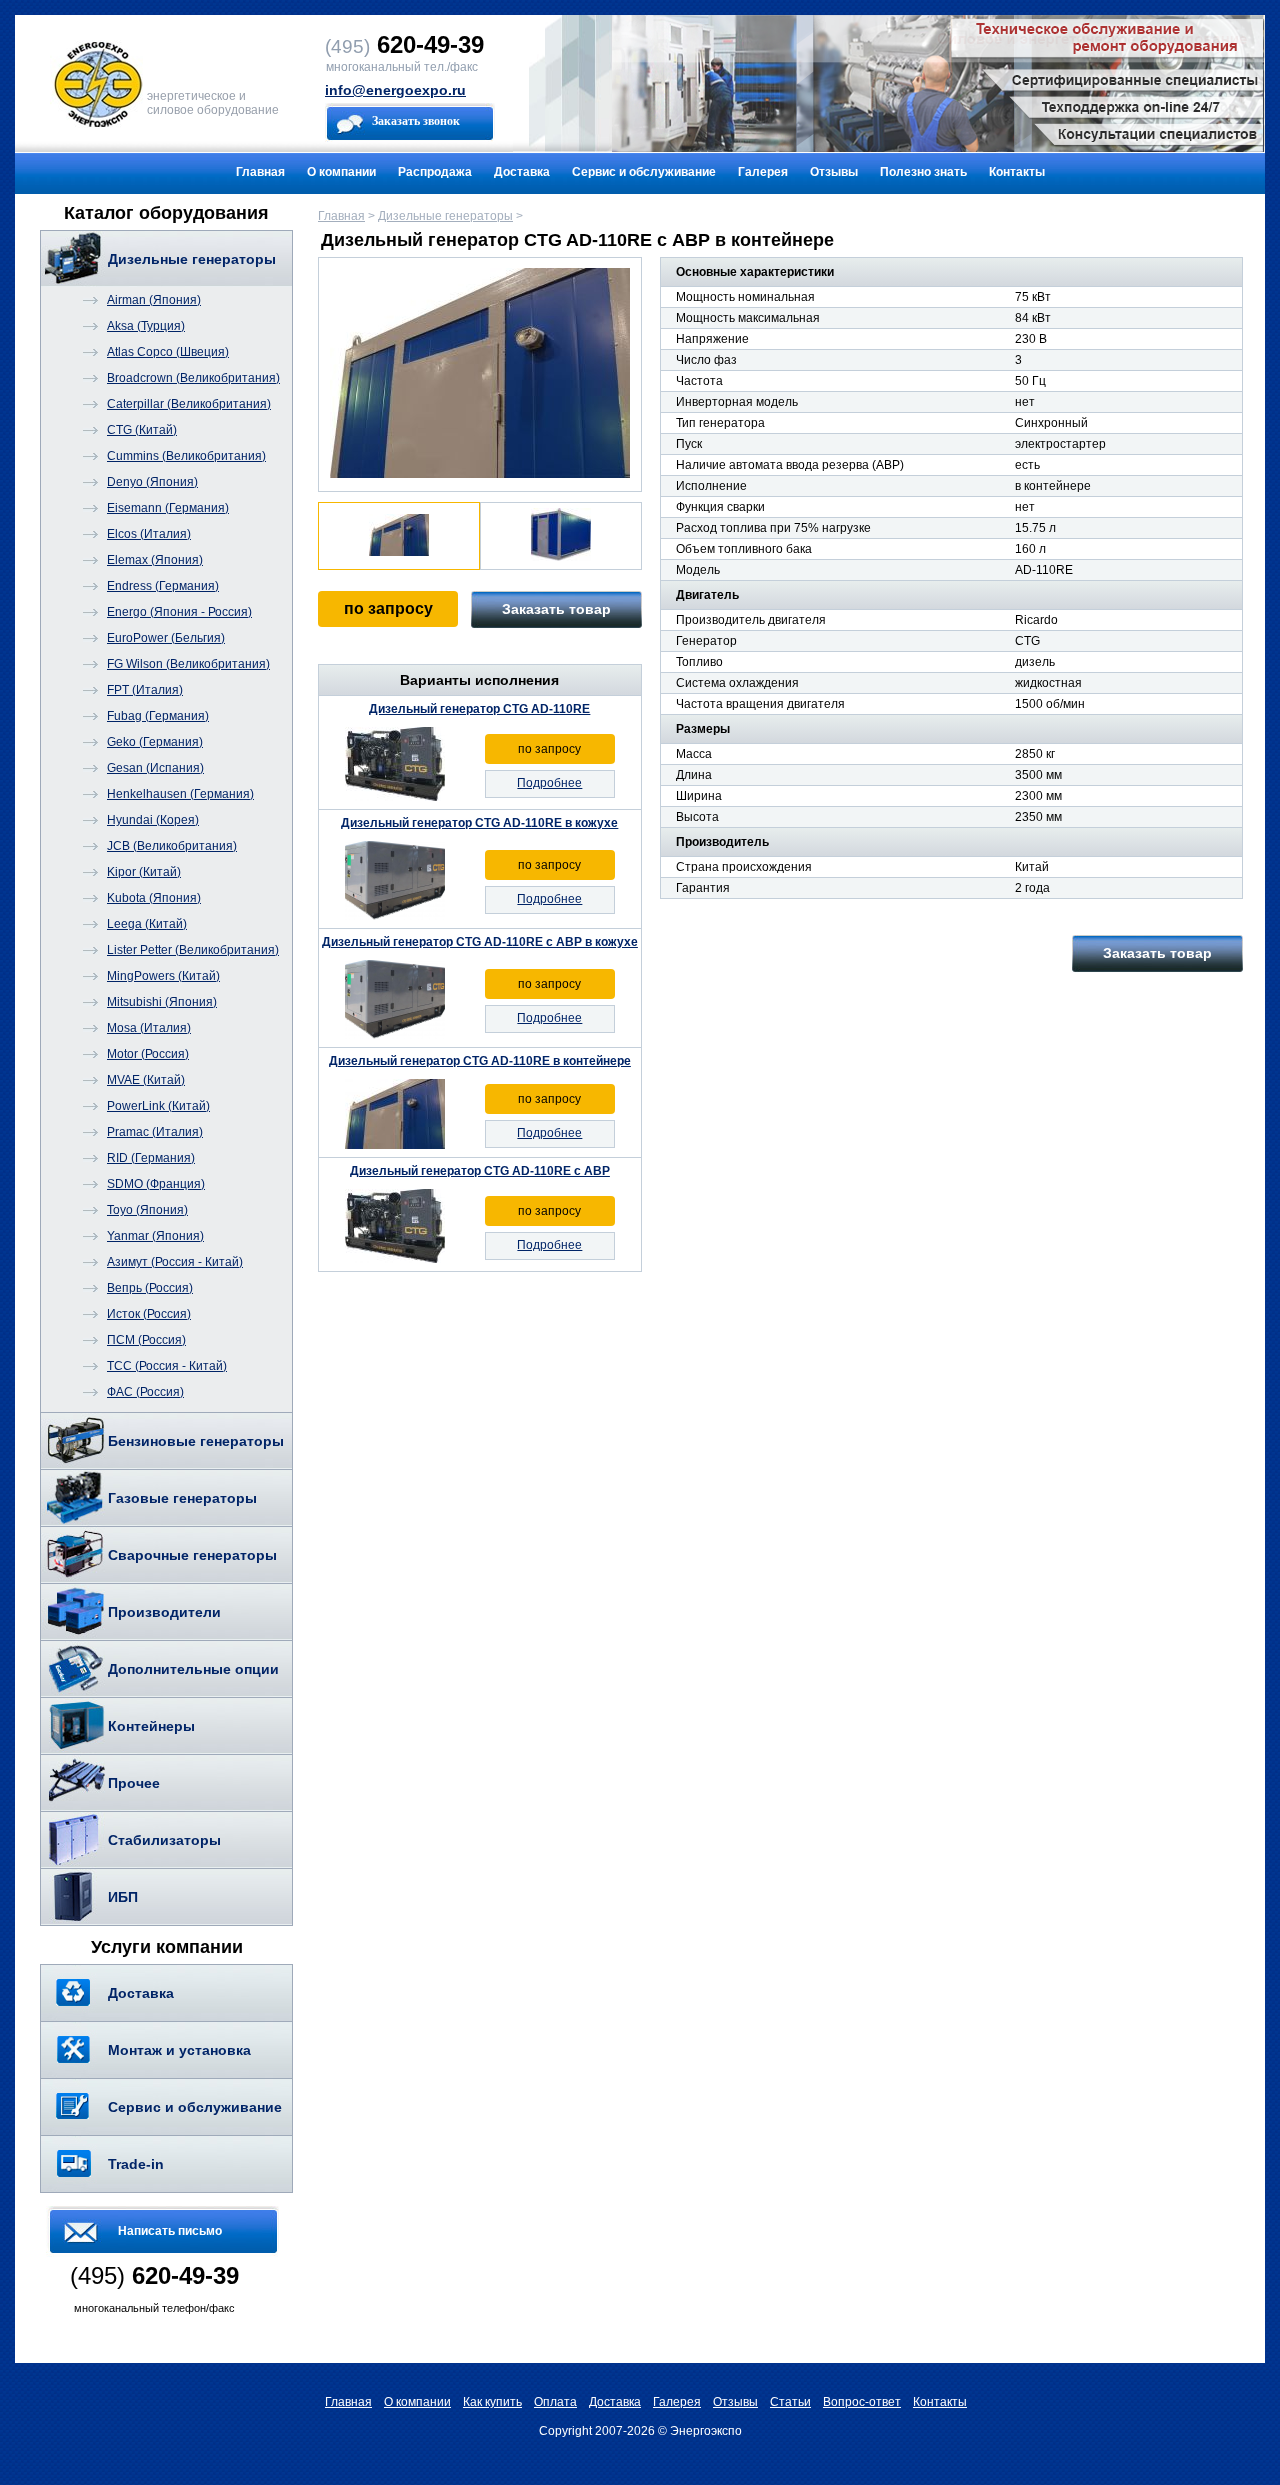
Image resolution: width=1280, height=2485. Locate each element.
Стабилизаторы (164, 1840)
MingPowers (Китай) (163, 976)
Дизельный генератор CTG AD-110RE (479, 709)
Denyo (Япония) (152, 482)
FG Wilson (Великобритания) (188, 664)
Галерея (763, 172)
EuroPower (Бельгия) (166, 638)
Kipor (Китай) (144, 872)
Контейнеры (151, 1726)
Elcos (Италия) (149, 534)
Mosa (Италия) (149, 1028)
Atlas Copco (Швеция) (168, 352)
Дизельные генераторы (192, 259)
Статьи (790, 2402)
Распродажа (435, 172)
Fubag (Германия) (158, 716)
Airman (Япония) (154, 300)
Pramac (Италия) (155, 1132)
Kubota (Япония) (154, 898)
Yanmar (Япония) (155, 1236)
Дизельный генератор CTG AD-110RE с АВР (480, 1171)
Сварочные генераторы (192, 1555)
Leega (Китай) (147, 924)
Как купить (492, 2402)
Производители (164, 1612)
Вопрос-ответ (862, 2402)
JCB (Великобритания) (172, 846)
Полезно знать (923, 172)
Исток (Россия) (149, 1314)
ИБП (123, 1897)
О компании (341, 172)
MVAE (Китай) (146, 1080)
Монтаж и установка (179, 2050)
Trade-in (136, 2164)
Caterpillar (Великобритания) (189, 404)
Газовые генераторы (182, 1498)
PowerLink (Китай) (158, 1106)
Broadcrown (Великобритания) (193, 378)
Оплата (555, 2402)
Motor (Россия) (148, 1054)
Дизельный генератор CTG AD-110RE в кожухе (479, 823)
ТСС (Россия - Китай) (167, 1366)
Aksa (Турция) (146, 326)
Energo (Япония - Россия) (179, 612)
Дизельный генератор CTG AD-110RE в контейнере (480, 1061)
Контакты (1017, 172)
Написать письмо (170, 2231)
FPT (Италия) (145, 690)
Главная (260, 172)
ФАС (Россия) (145, 1392)
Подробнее (549, 783)
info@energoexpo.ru (395, 90)
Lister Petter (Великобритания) (193, 950)
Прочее (134, 1783)
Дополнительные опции (193, 1669)
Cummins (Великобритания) (186, 456)
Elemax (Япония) (155, 560)
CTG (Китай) (142, 430)
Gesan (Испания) (155, 768)
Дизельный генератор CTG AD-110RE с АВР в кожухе (480, 942)
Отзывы (834, 172)
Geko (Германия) (155, 742)
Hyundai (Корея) (153, 820)
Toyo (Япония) (147, 1210)
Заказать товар (556, 609)
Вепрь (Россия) (150, 1288)
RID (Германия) (151, 1158)
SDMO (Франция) (156, 1184)
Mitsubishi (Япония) (162, 1002)
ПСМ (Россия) (146, 1340)
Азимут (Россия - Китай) (175, 1262)
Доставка (522, 172)
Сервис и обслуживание (644, 172)
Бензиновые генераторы (196, 1441)
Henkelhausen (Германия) (180, 794)
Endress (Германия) (163, 586)
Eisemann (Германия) (168, 508)
